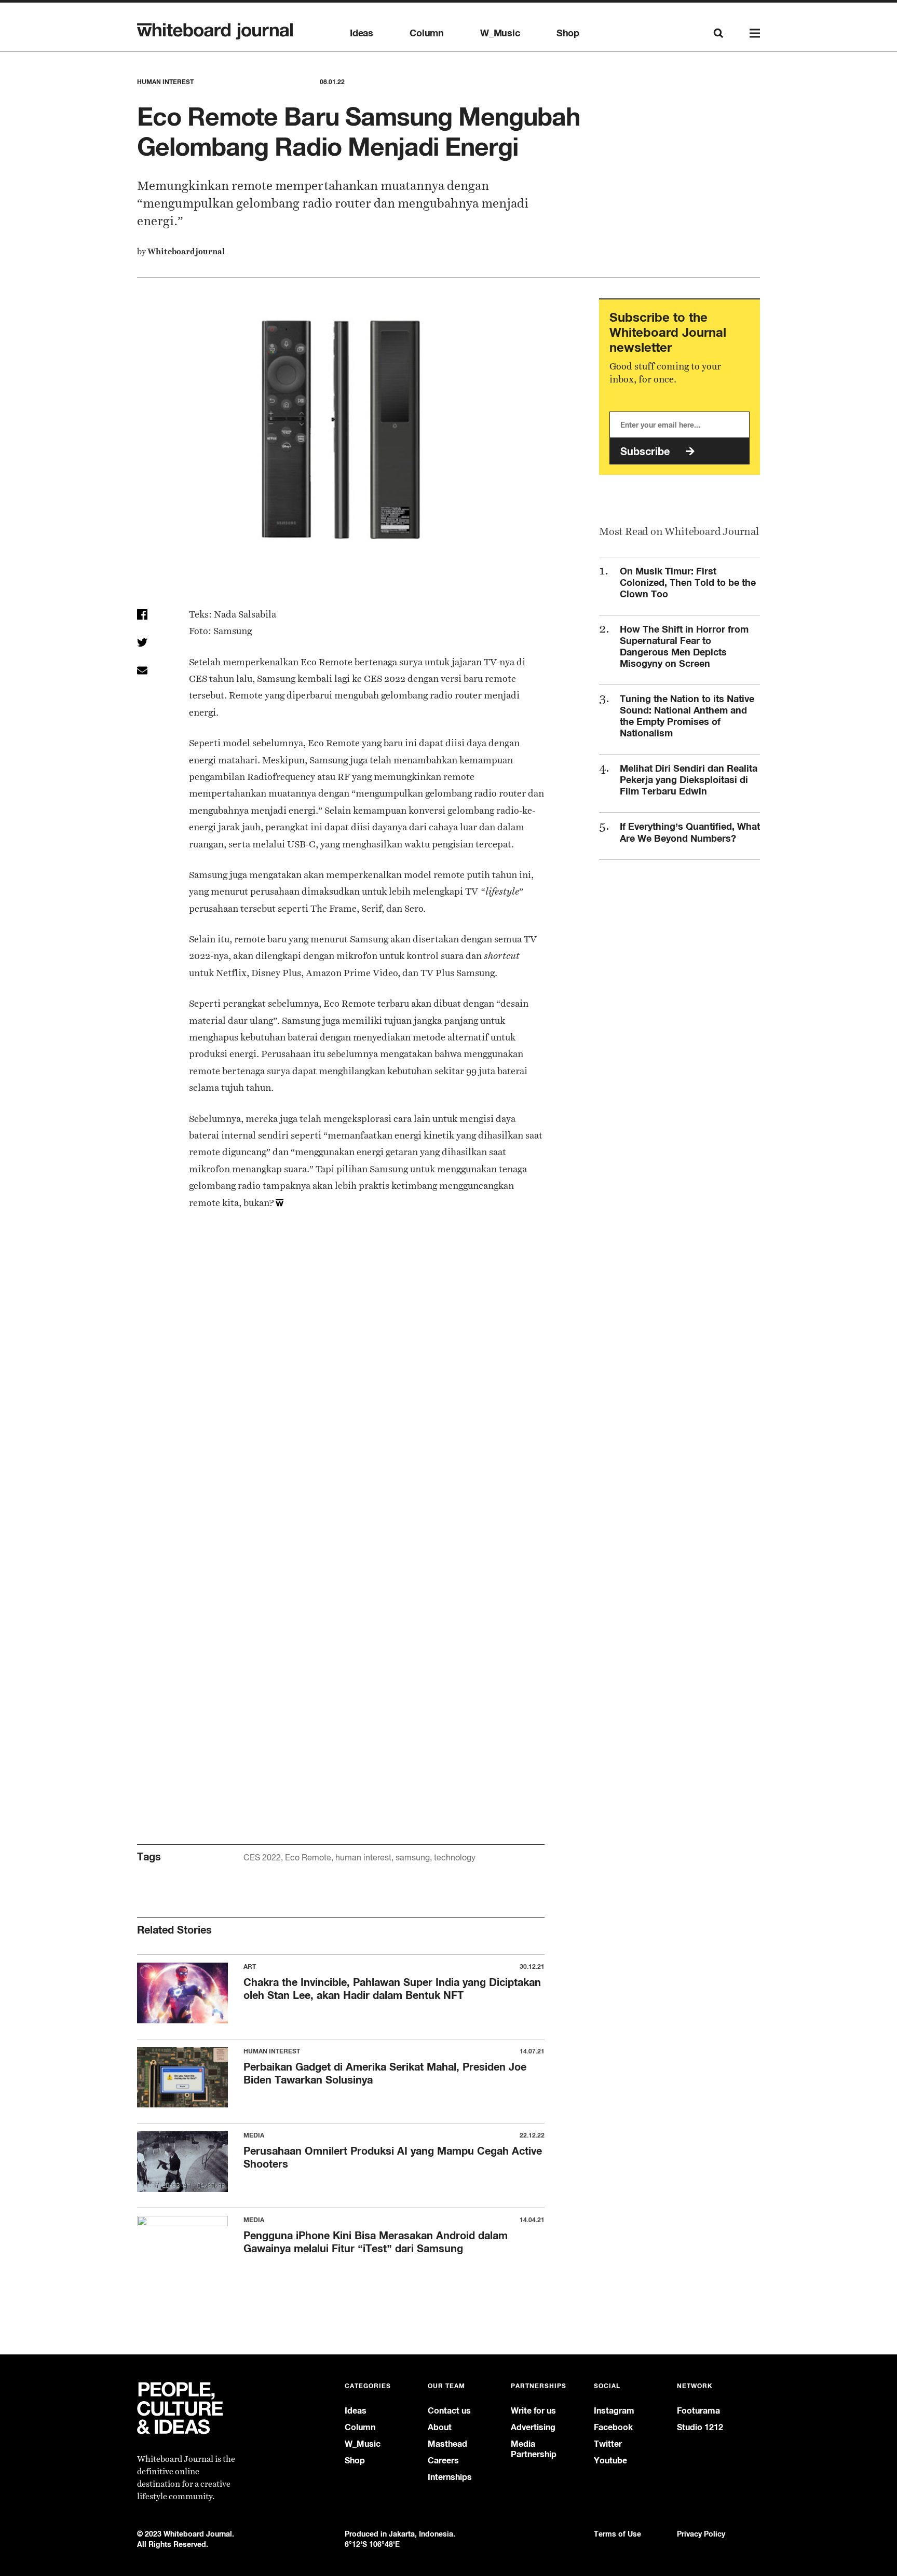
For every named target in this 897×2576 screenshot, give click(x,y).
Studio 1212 (700, 2427)
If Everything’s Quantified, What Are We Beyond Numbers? (690, 832)
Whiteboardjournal (186, 251)
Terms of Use (617, 2534)
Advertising (533, 2427)
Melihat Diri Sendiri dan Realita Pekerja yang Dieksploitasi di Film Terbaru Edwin (689, 779)
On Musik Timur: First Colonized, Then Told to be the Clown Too (688, 582)
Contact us (449, 2411)
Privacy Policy (701, 2534)
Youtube (610, 2461)
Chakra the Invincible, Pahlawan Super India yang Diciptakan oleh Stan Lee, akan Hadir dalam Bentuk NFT (392, 1989)
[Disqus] (341, 1397)
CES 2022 (262, 1858)
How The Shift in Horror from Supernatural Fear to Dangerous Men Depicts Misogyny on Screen (684, 646)
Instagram (614, 2411)
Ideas (362, 33)
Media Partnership (534, 2449)
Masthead (447, 2444)
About (440, 2427)
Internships (450, 2477)
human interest (363, 1858)
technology (455, 1858)
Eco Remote (308, 1858)
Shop (568, 33)
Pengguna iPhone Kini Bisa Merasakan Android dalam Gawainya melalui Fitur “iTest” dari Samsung (376, 2242)
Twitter (608, 2444)
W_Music (500, 33)
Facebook (613, 2427)
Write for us (533, 2411)
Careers (443, 2461)
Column (427, 33)
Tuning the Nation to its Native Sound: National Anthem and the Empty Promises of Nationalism (687, 716)
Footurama (698, 2411)
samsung (413, 1858)
